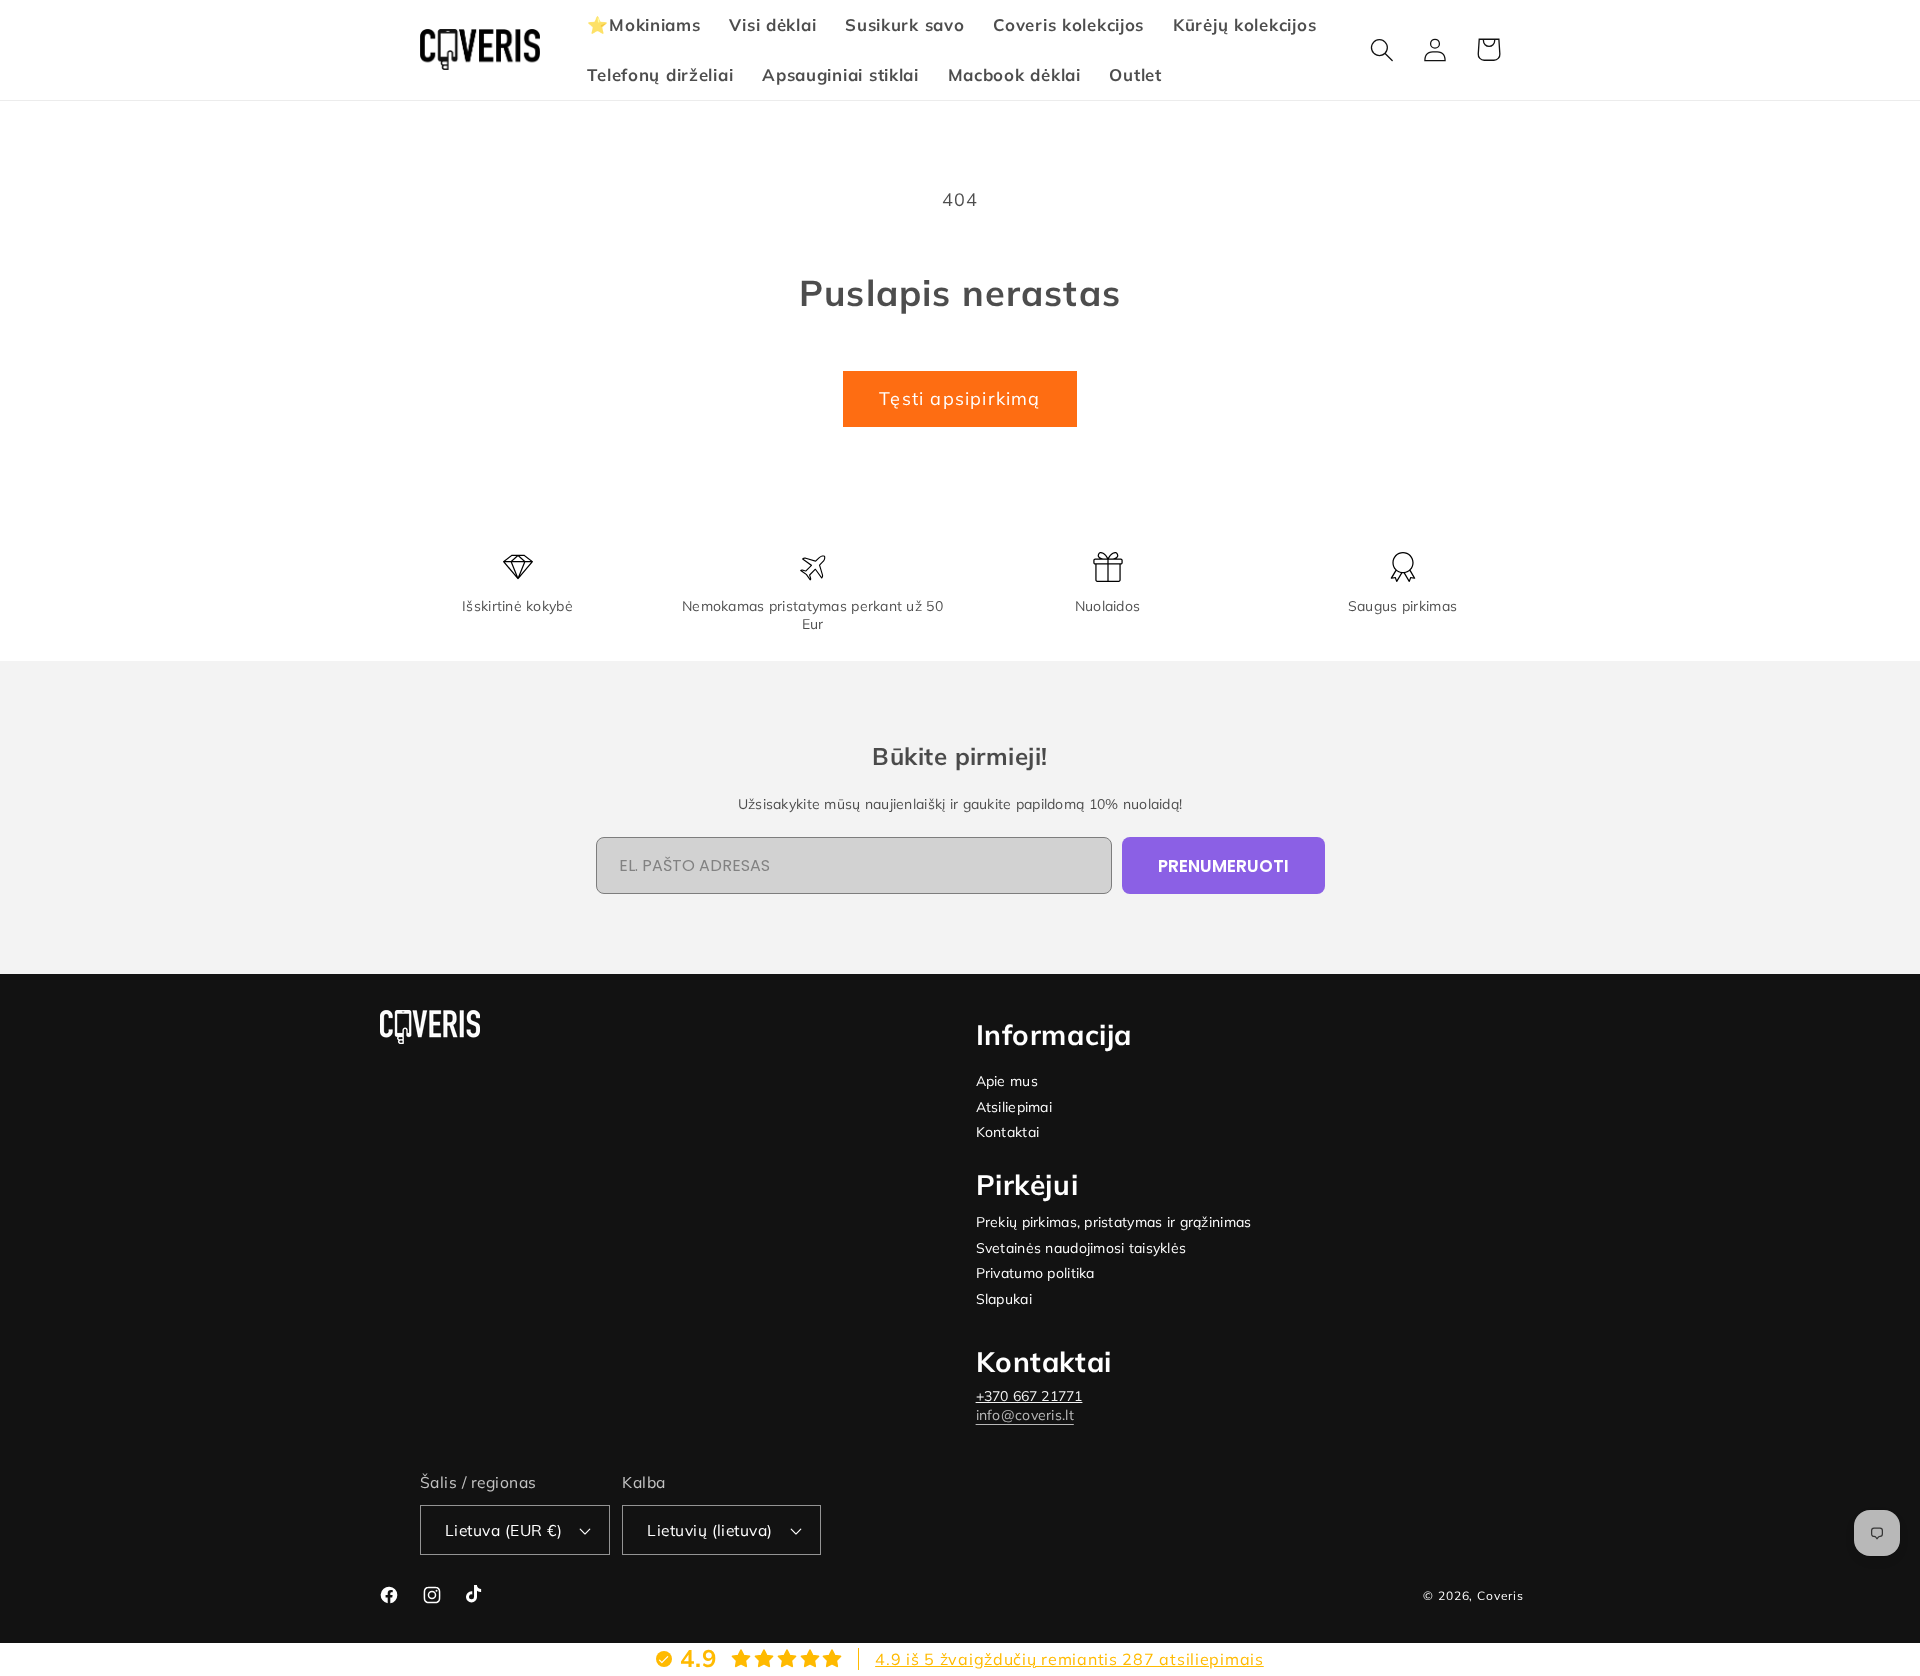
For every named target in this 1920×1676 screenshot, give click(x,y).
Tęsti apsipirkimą (959, 398)
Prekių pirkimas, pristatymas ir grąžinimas (1114, 1222)
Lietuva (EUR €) (503, 1530)
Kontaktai (1008, 1132)
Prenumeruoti (1223, 866)
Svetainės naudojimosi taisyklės (1081, 1248)
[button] (1382, 49)
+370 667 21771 (1029, 1396)
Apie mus (1007, 1081)
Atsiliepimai (1014, 1107)
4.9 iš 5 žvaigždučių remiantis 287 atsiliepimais (1069, 1659)
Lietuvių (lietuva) (710, 1530)
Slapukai (1004, 1299)
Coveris (1500, 1595)
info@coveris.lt (1025, 1415)
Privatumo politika (1035, 1273)
